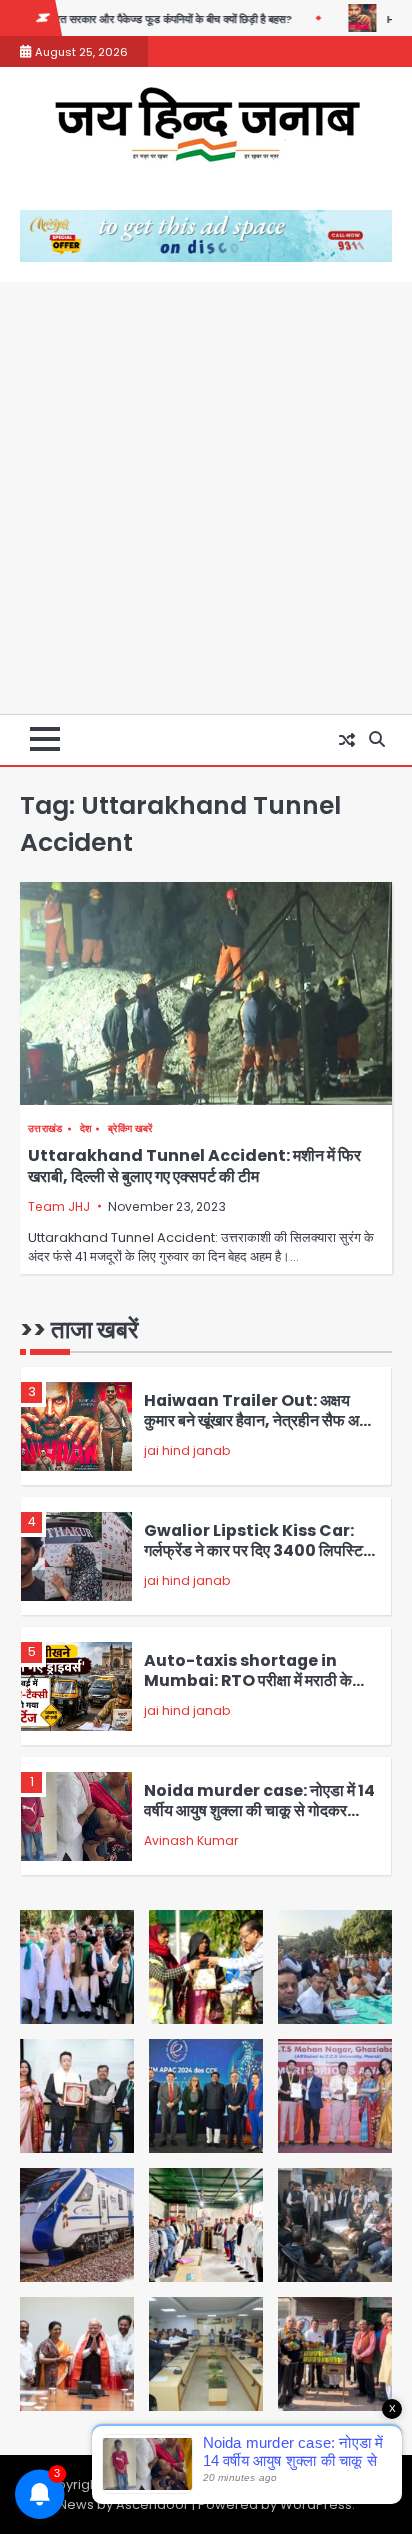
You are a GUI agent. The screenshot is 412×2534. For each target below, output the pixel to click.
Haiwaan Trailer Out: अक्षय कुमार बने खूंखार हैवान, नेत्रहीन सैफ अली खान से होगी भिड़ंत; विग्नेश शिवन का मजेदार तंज (259, 1431)
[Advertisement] (206, 498)
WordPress (316, 2504)
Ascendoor (152, 2504)
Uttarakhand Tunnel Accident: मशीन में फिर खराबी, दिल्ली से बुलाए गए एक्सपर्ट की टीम (194, 1166)
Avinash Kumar (191, 1840)
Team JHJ (59, 1206)
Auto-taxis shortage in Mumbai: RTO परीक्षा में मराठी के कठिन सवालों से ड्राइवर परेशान (248, 1681)
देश (86, 1128)
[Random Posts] (347, 740)
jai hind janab (187, 1450)
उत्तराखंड (45, 1128)
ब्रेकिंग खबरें (130, 1128)
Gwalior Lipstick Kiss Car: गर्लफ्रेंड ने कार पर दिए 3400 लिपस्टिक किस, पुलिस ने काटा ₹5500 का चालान (259, 1551)
